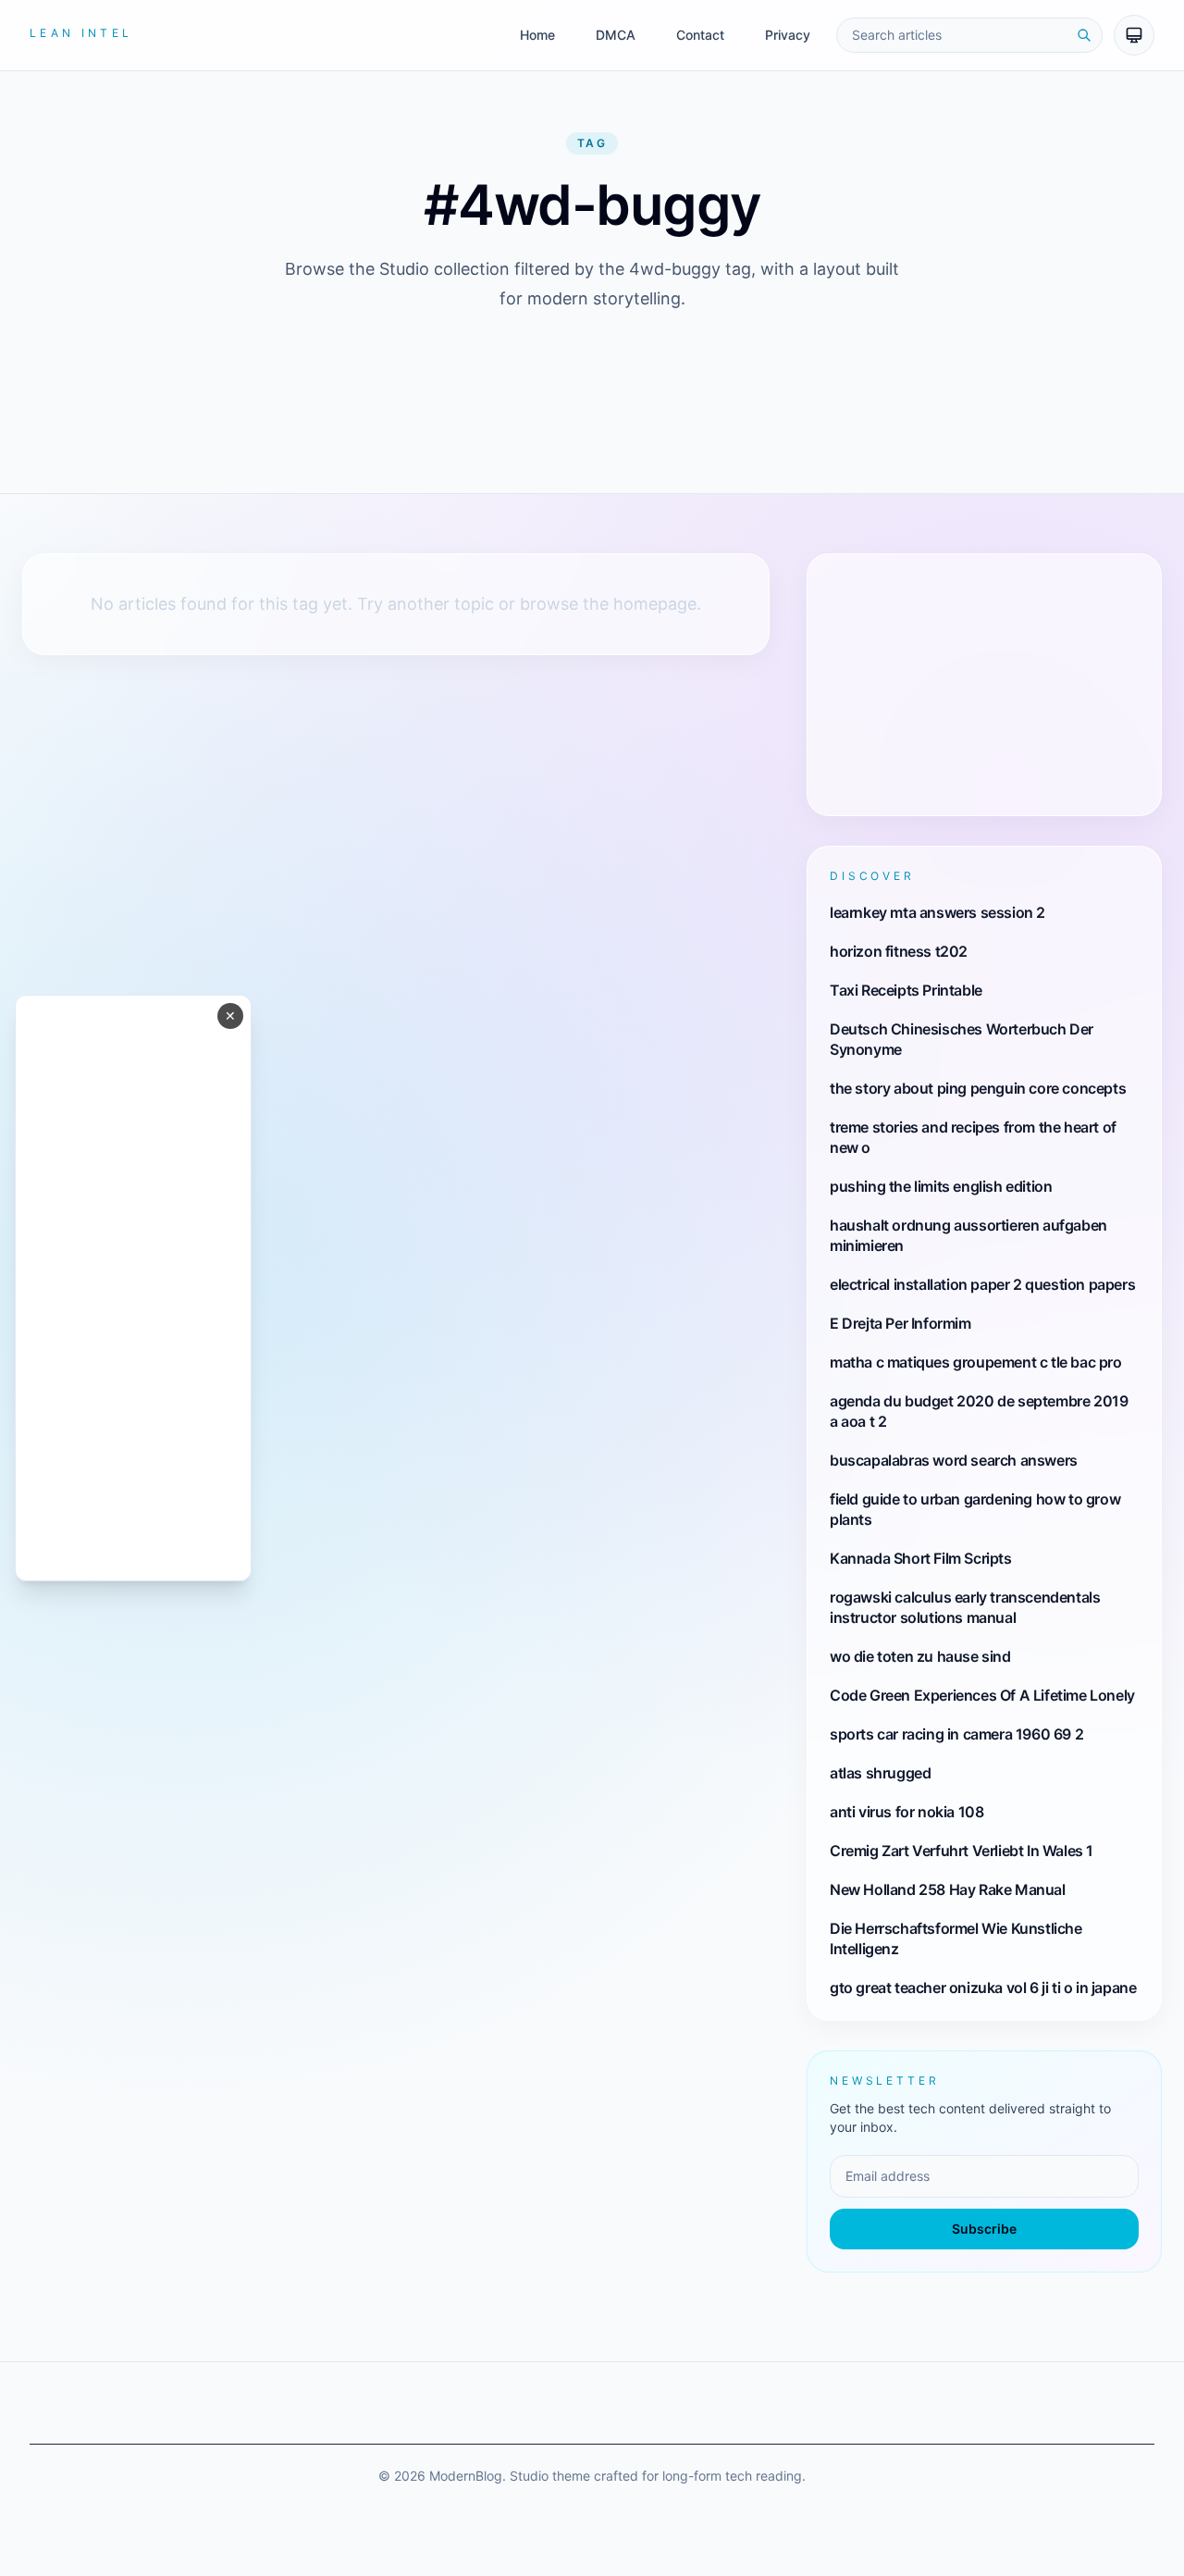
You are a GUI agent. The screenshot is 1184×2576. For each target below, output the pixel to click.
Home (537, 35)
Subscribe (984, 2229)
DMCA (616, 35)
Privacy (788, 35)
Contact (700, 35)
